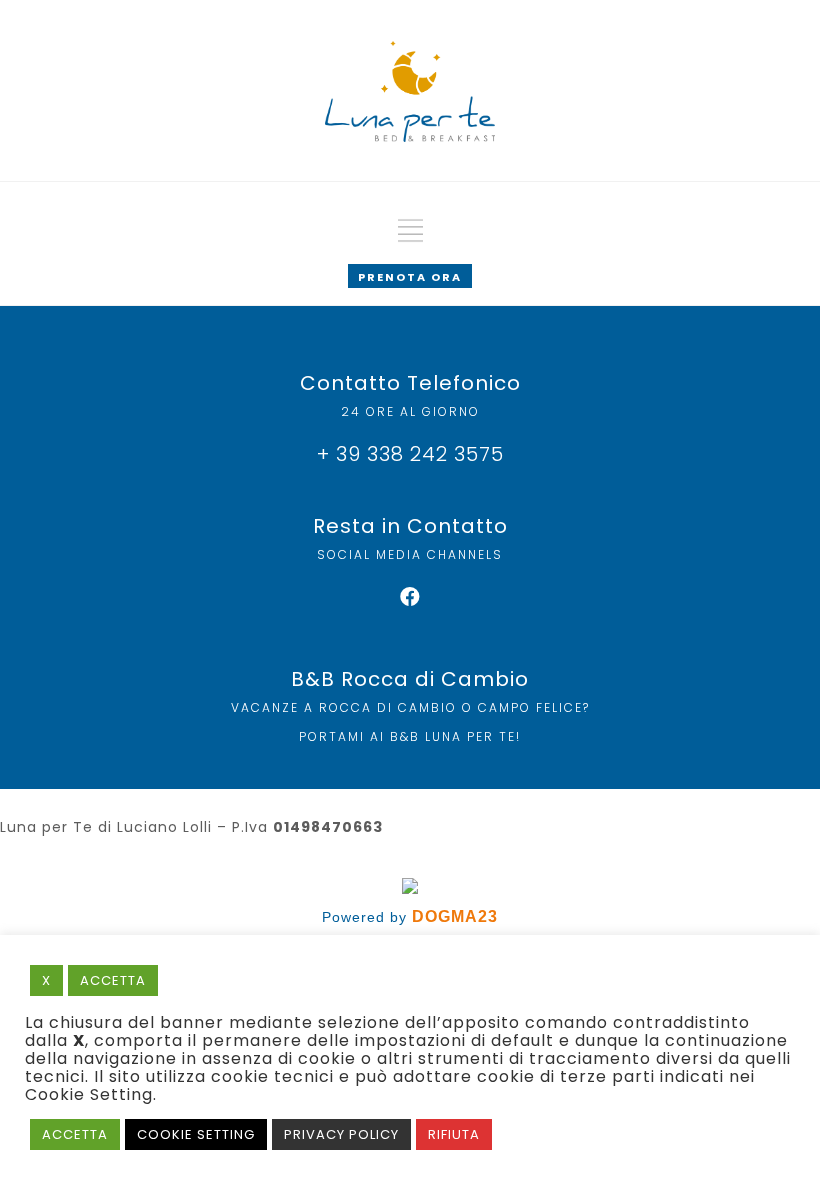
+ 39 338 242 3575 (410, 454)
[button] (410, 276)
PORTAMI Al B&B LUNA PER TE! (410, 736)
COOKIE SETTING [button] (196, 1134)
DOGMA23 (455, 916)
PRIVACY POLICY (341, 1134)
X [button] (46, 980)
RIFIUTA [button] (454, 1134)
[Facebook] (410, 597)
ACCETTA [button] (113, 980)
